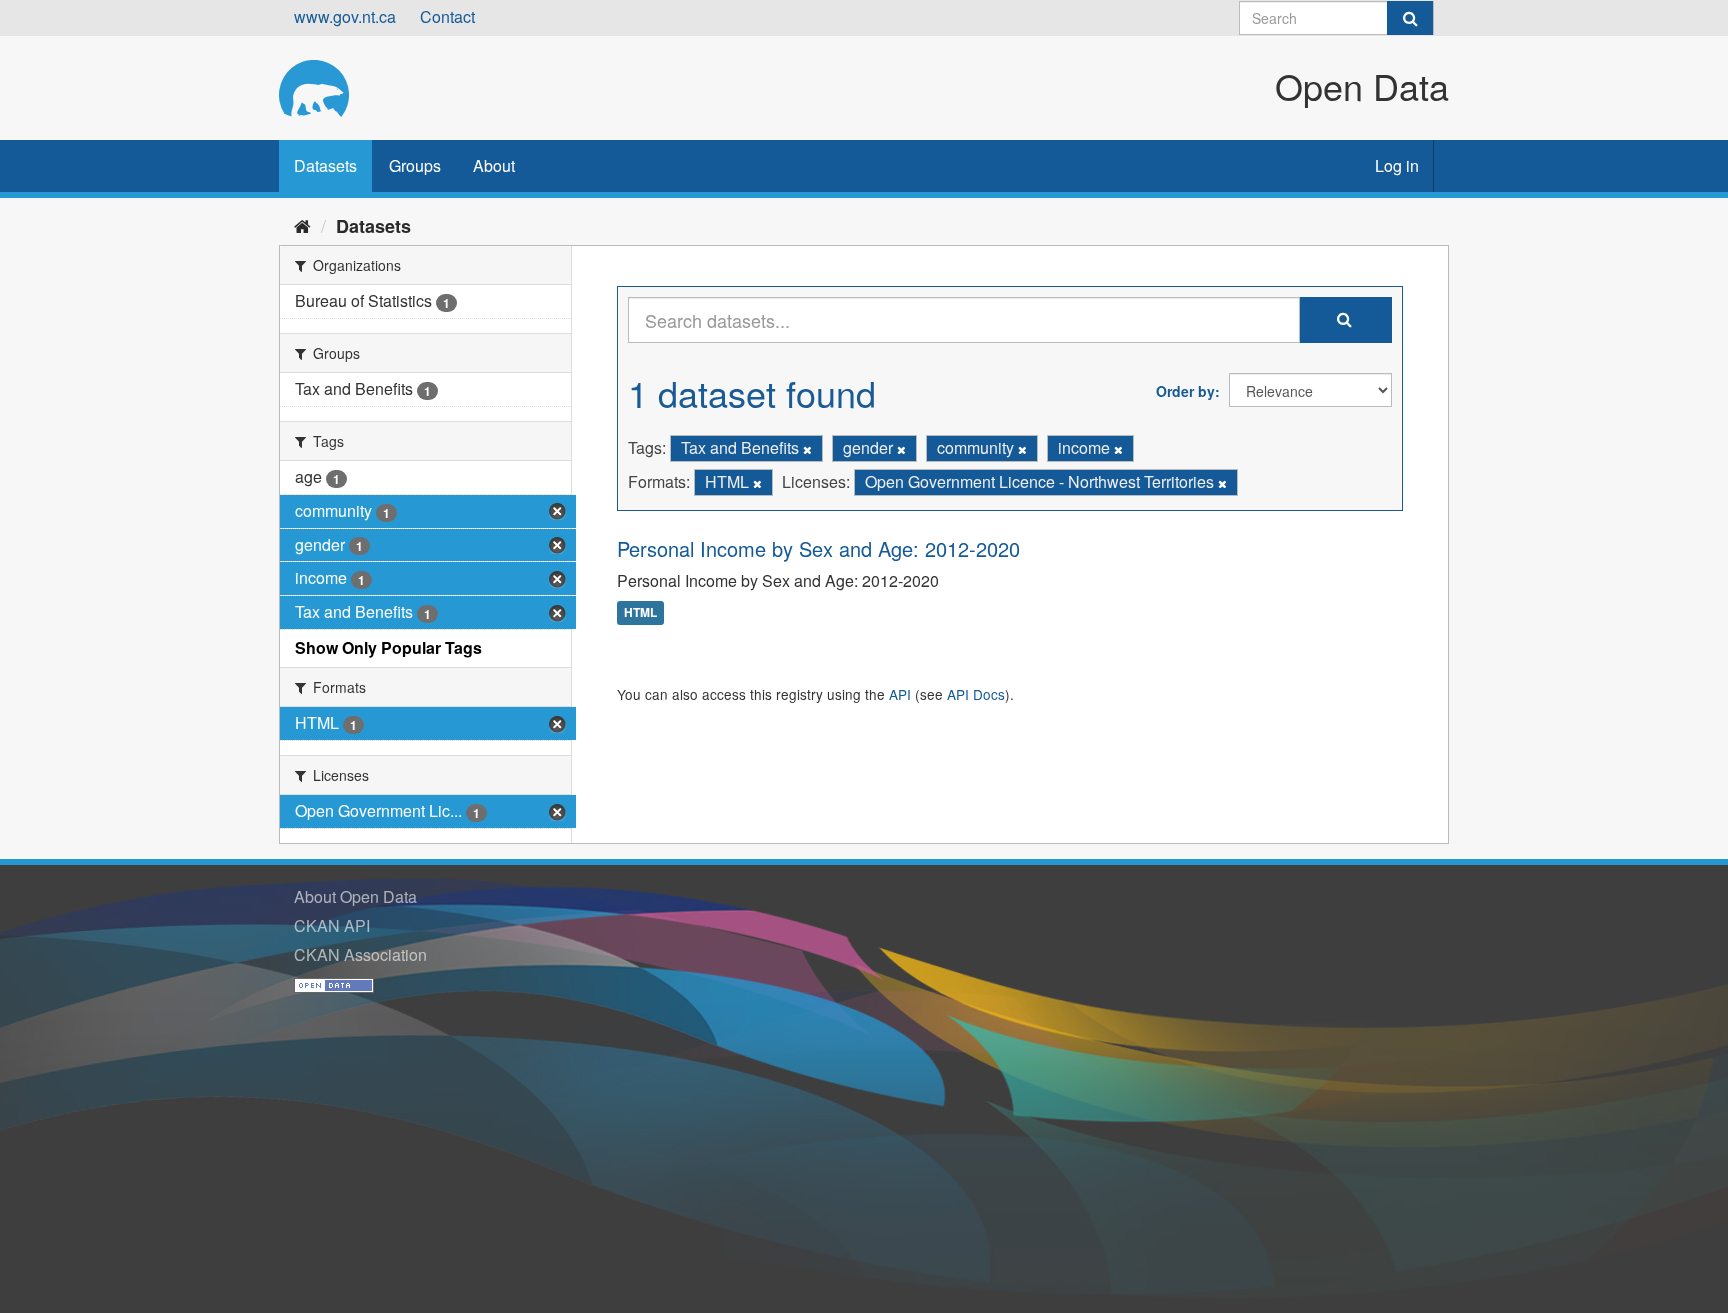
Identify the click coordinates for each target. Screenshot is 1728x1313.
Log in (1397, 165)
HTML (640, 613)
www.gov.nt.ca (345, 16)
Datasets (325, 165)
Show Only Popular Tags (388, 647)
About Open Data (355, 896)
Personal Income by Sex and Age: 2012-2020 (818, 548)
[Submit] (1410, 18)
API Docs (976, 694)
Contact (447, 16)
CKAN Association (360, 954)
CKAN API (332, 925)
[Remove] (807, 449)
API (900, 694)
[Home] (302, 225)
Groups (415, 165)
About (494, 165)
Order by (1185, 391)
